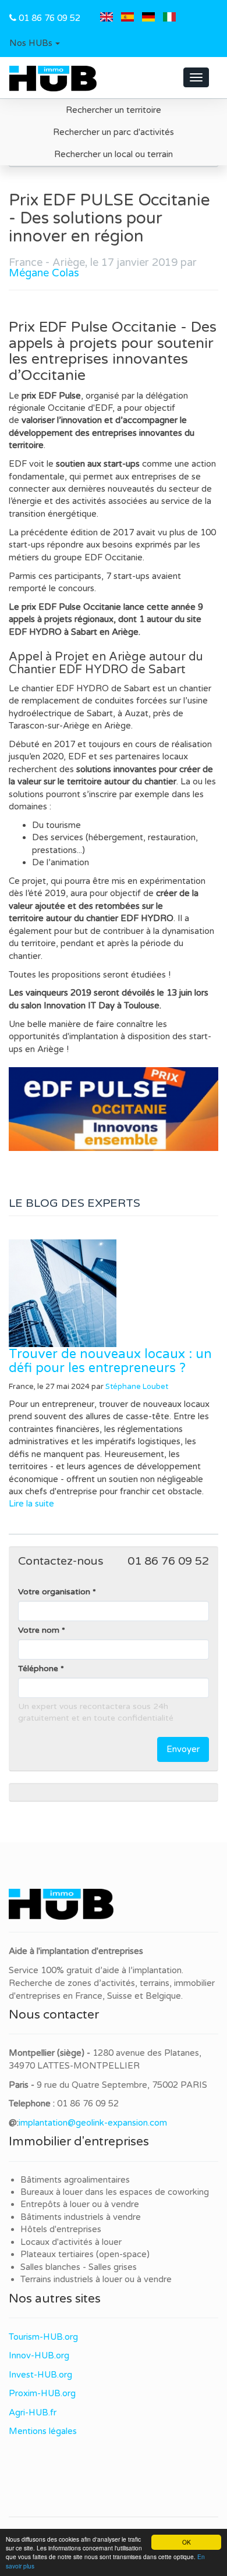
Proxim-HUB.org (42, 2393)
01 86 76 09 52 (49, 18)
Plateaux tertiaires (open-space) (85, 2254)
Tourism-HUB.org (43, 2337)
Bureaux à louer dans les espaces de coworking (116, 2192)
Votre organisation (54, 1592)
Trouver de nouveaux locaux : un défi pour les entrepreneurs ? (110, 1361)
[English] (107, 18)
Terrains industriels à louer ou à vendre (96, 2279)
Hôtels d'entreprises (61, 2229)
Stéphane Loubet (137, 1387)
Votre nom (39, 1630)
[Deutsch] (148, 18)
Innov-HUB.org (39, 2355)
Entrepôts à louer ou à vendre (80, 2204)
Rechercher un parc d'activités (114, 132)
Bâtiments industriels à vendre (81, 2217)
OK (187, 2542)
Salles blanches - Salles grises (79, 2267)
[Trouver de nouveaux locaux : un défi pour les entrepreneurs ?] (114, 1293)
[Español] (127, 18)
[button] (35, 44)
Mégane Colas (44, 273)
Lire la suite (31, 1504)
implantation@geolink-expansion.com (93, 2123)
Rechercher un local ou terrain (114, 154)
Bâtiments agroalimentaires (75, 2180)
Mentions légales (43, 2431)
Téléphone (38, 1669)
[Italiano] (169, 18)
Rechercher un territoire (114, 110)
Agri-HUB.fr (33, 2412)
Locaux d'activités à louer (71, 2242)
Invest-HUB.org (40, 2375)
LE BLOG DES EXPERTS (75, 1203)
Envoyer (183, 1749)
